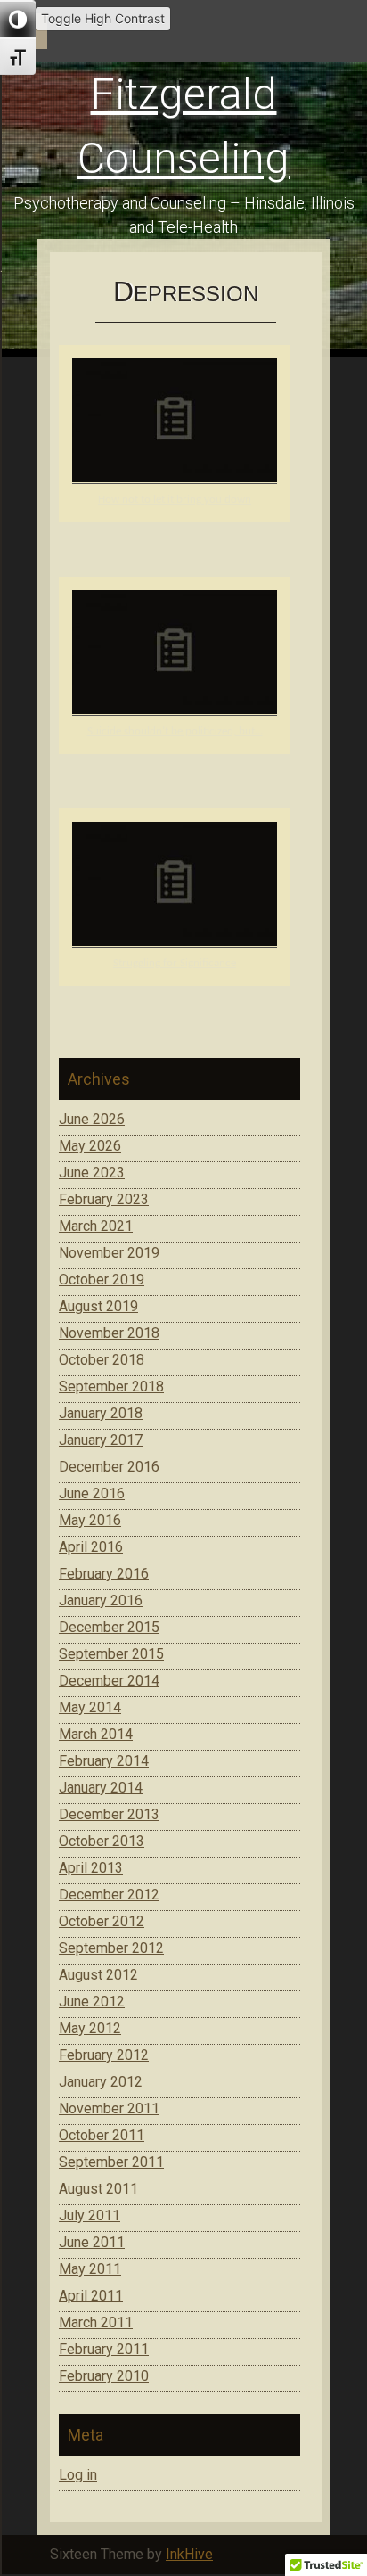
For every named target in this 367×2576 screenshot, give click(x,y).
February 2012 (104, 2055)
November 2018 (109, 1333)
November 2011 (109, 2108)
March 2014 (96, 1734)
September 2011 (111, 2162)
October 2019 (102, 1280)
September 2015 (111, 1654)
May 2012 (90, 2028)
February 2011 (104, 2349)
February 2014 (104, 1761)
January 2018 (101, 1413)
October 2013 (102, 1841)
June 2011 (92, 2242)
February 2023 (104, 1199)
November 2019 (109, 1253)
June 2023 (92, 1173)
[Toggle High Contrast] (18, 19)
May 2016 (90, 1520)
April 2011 (91, 2296)
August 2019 (98, 1306)
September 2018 (111, 1386)
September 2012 (111, 1948)
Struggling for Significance (175, 963)
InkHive (189, 2554)
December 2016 (109, 1467)
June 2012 (92, 2002)
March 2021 (96, 1226)
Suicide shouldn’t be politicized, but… (175, 731)
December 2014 (109, 1681)
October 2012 (102, 1921)
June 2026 (92, 1119)
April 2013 (91, 1868)
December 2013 (109, 1814)
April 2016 (91, 1547)
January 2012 (101, 2082)
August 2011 (98, 2189)
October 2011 (102, 2135)
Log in (78, 2475)
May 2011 (90, 2269)
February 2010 (104, 2376)
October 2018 (102, 1360)
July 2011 (90, 2215)
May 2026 (90, 1146)
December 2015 (109, 1627)
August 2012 (98, 1975)
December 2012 (109, 1895)
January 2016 (101, 1600)
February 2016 (104, 1574)
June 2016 (92, 1493)
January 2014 (101, 1788)
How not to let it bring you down (175, 500)
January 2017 (101, 1440)
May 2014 (90, 1707)
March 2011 (96, 2322)
